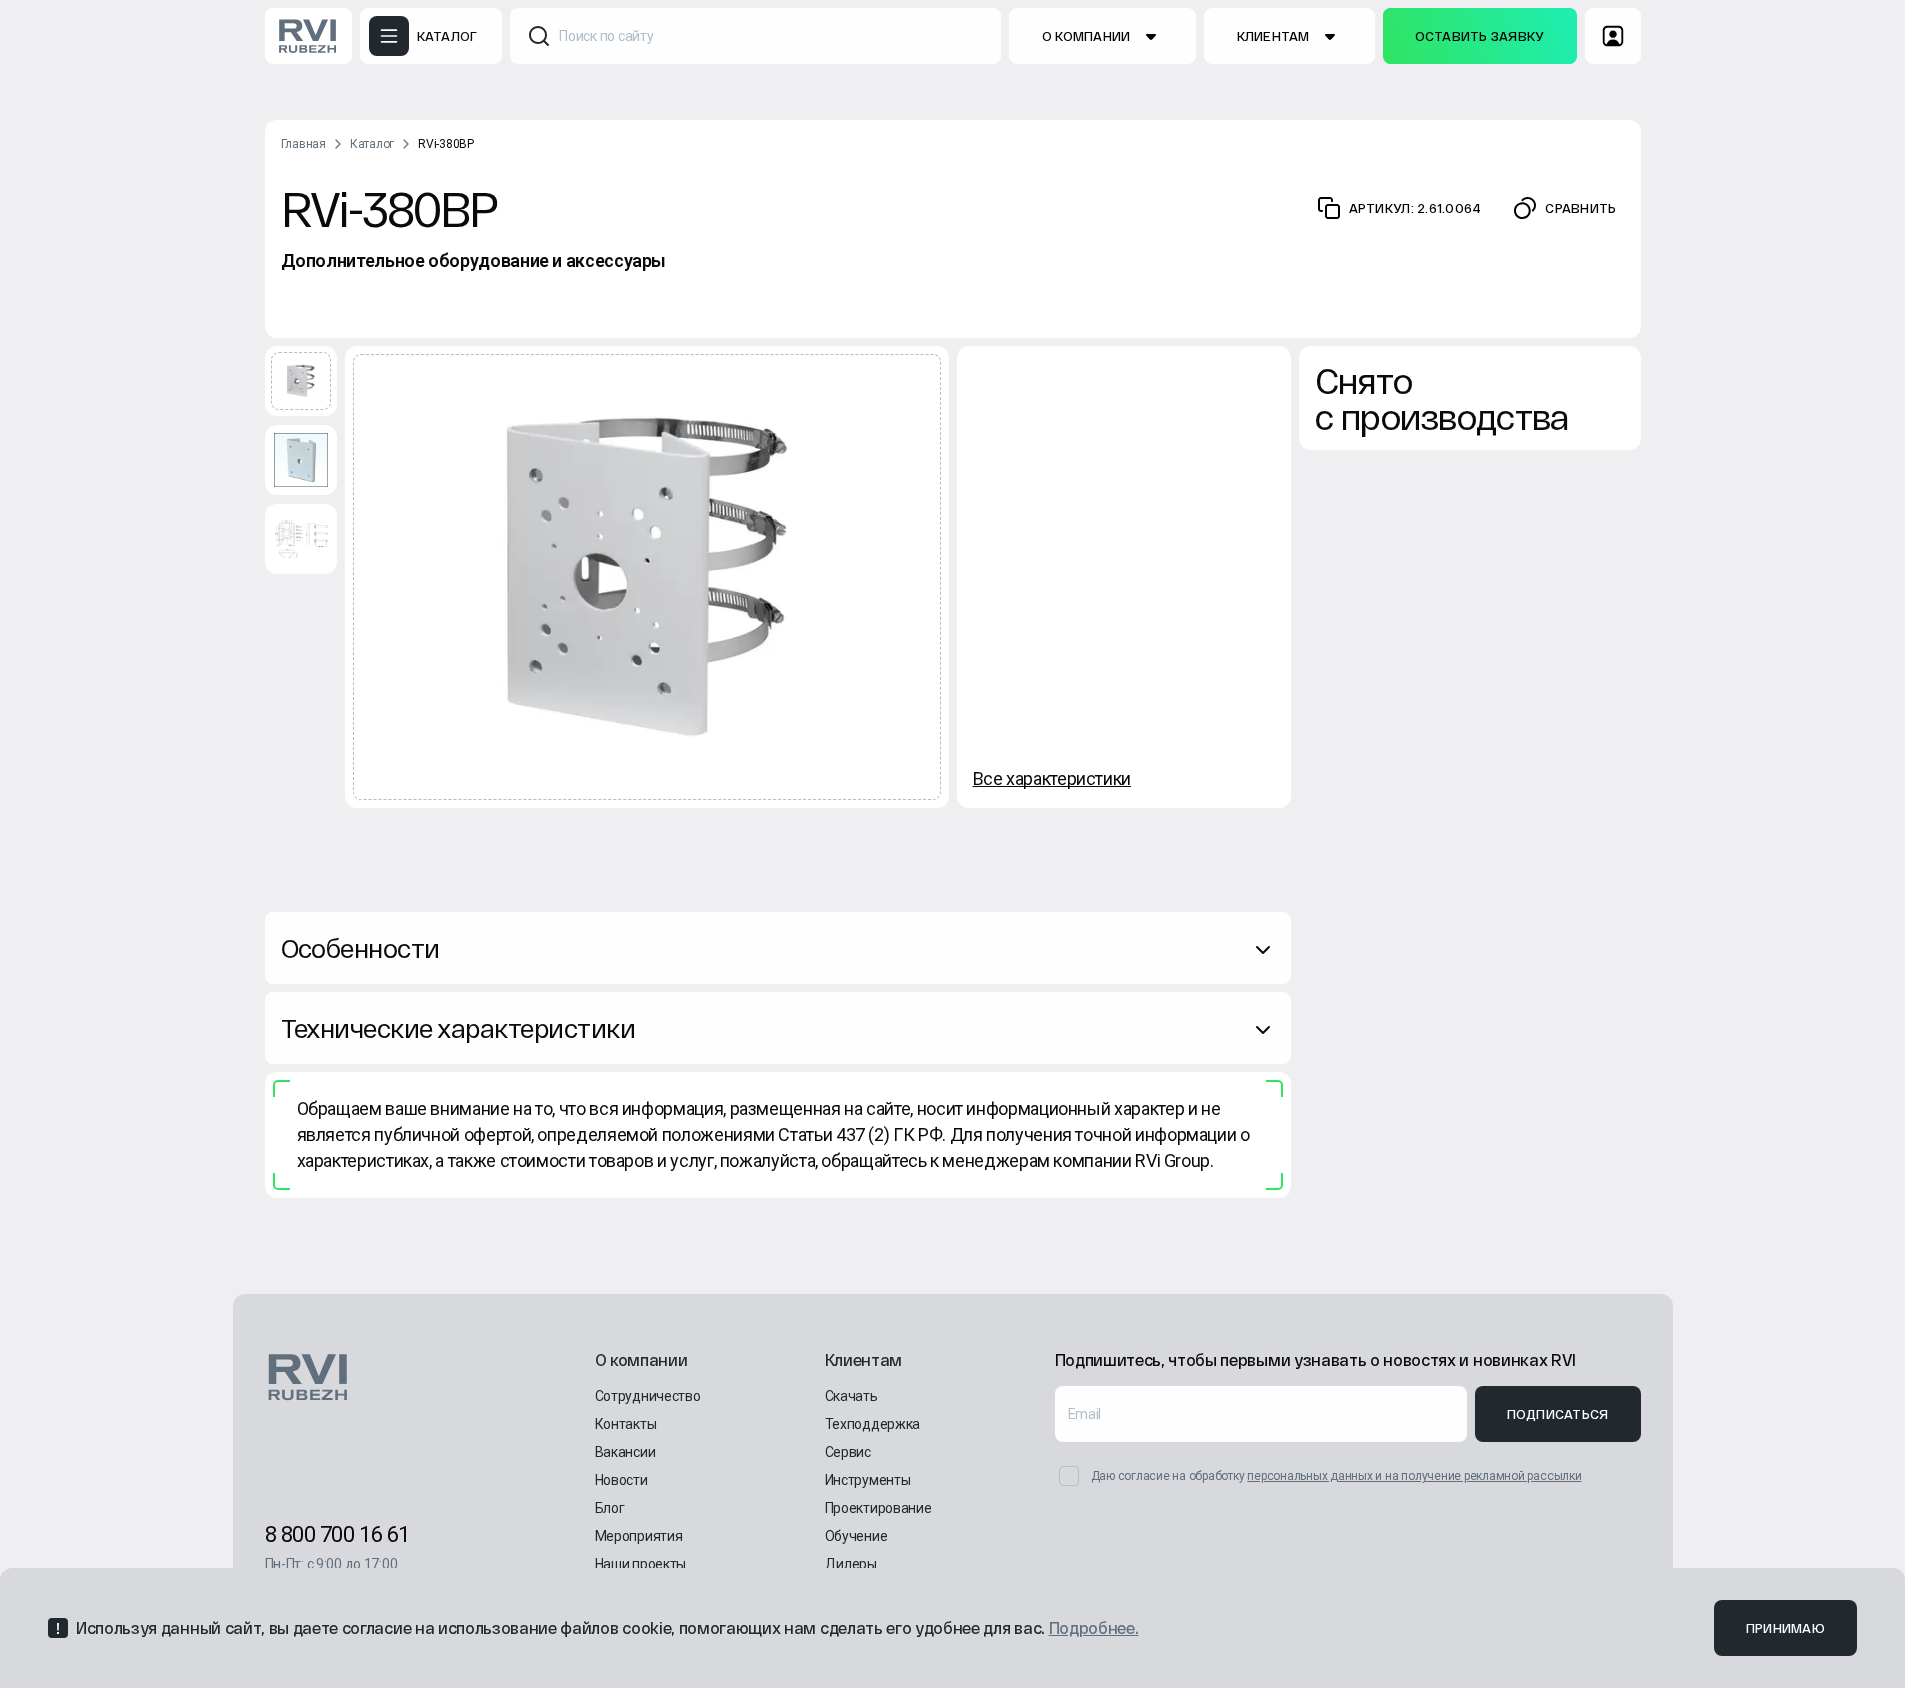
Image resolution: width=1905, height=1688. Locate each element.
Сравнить (1580, 208)
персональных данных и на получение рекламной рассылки (1414, 1476)
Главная (303, 144)
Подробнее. (1094, 1627)
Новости (621, 1480)
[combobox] (755, 36)
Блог (610, 1508)
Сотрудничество (648, 1396)
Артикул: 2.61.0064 (1415, 208)
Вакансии (625, 1452)
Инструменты (868, 1480)
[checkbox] (1069, 1476)
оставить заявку (1480, 36)
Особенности (360, 947)
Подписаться (1558, 1414)
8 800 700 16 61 (337, 1534)
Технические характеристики (458, 1027)
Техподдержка (873, 1424)
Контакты (626, 1424)
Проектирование (878, 1508)
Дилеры (851, 1564)
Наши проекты (641, 1564)
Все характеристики (1052, 778)
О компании (1086, 36)
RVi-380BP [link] (446, 144)
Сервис (848, 1452)
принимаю (1785, 1628)
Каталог (372, 144)
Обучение (856, 1536)
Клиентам (1273, 36)
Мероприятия (639, 1536)
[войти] (1613, 36)
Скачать (851, 1396)
